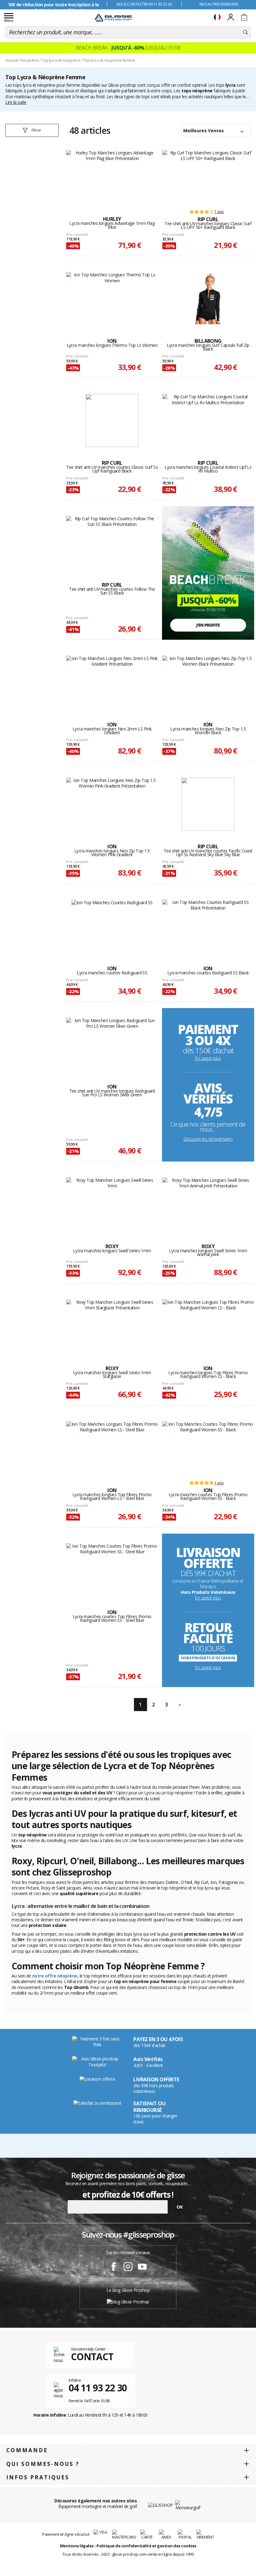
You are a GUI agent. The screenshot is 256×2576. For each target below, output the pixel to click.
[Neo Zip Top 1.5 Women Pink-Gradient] (112, 804)
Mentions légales (77, 2546)
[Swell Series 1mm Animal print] (208, 1204)
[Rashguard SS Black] (208, 926)
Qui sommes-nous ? (43, 2464)
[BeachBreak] (208, 572)
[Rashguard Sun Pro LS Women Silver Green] (112, 1044)
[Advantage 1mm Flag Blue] (112, 177)
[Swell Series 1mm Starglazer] (112, 1326)
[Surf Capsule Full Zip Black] (208, 298)
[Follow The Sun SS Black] (112, 542)
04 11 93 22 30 (98, 2388)
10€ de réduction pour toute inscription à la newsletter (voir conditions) (53, 7)
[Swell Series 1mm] (112, 1204)
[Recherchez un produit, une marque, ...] (246, 32)
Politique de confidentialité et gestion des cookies (146, 2546)
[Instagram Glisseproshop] (128, 2268)
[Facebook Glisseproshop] (114, 2268)
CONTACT (92, 2357)
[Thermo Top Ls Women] (112, 298)
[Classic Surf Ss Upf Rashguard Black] (112, 420)
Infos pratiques (38, 2477)
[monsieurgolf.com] (188, 2505)
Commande (27, 2450)
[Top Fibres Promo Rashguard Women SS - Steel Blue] (112, 1570)
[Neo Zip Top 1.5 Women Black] (208, 682)
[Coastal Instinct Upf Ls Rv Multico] (208, 420)
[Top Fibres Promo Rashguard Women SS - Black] (208, 1448)
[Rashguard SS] (112, 926)
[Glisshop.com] (160, 2505)
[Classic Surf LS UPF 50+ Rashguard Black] (208, 177)
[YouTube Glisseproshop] (142, 2268)
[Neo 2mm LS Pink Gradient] (112, 682)
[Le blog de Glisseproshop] (128, 2301)
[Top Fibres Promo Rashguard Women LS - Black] (208, 1326)
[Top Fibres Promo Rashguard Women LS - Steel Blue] (112, 1448)
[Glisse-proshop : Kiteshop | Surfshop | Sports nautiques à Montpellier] (113, 18)
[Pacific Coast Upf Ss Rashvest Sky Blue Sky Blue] (208, 804)
